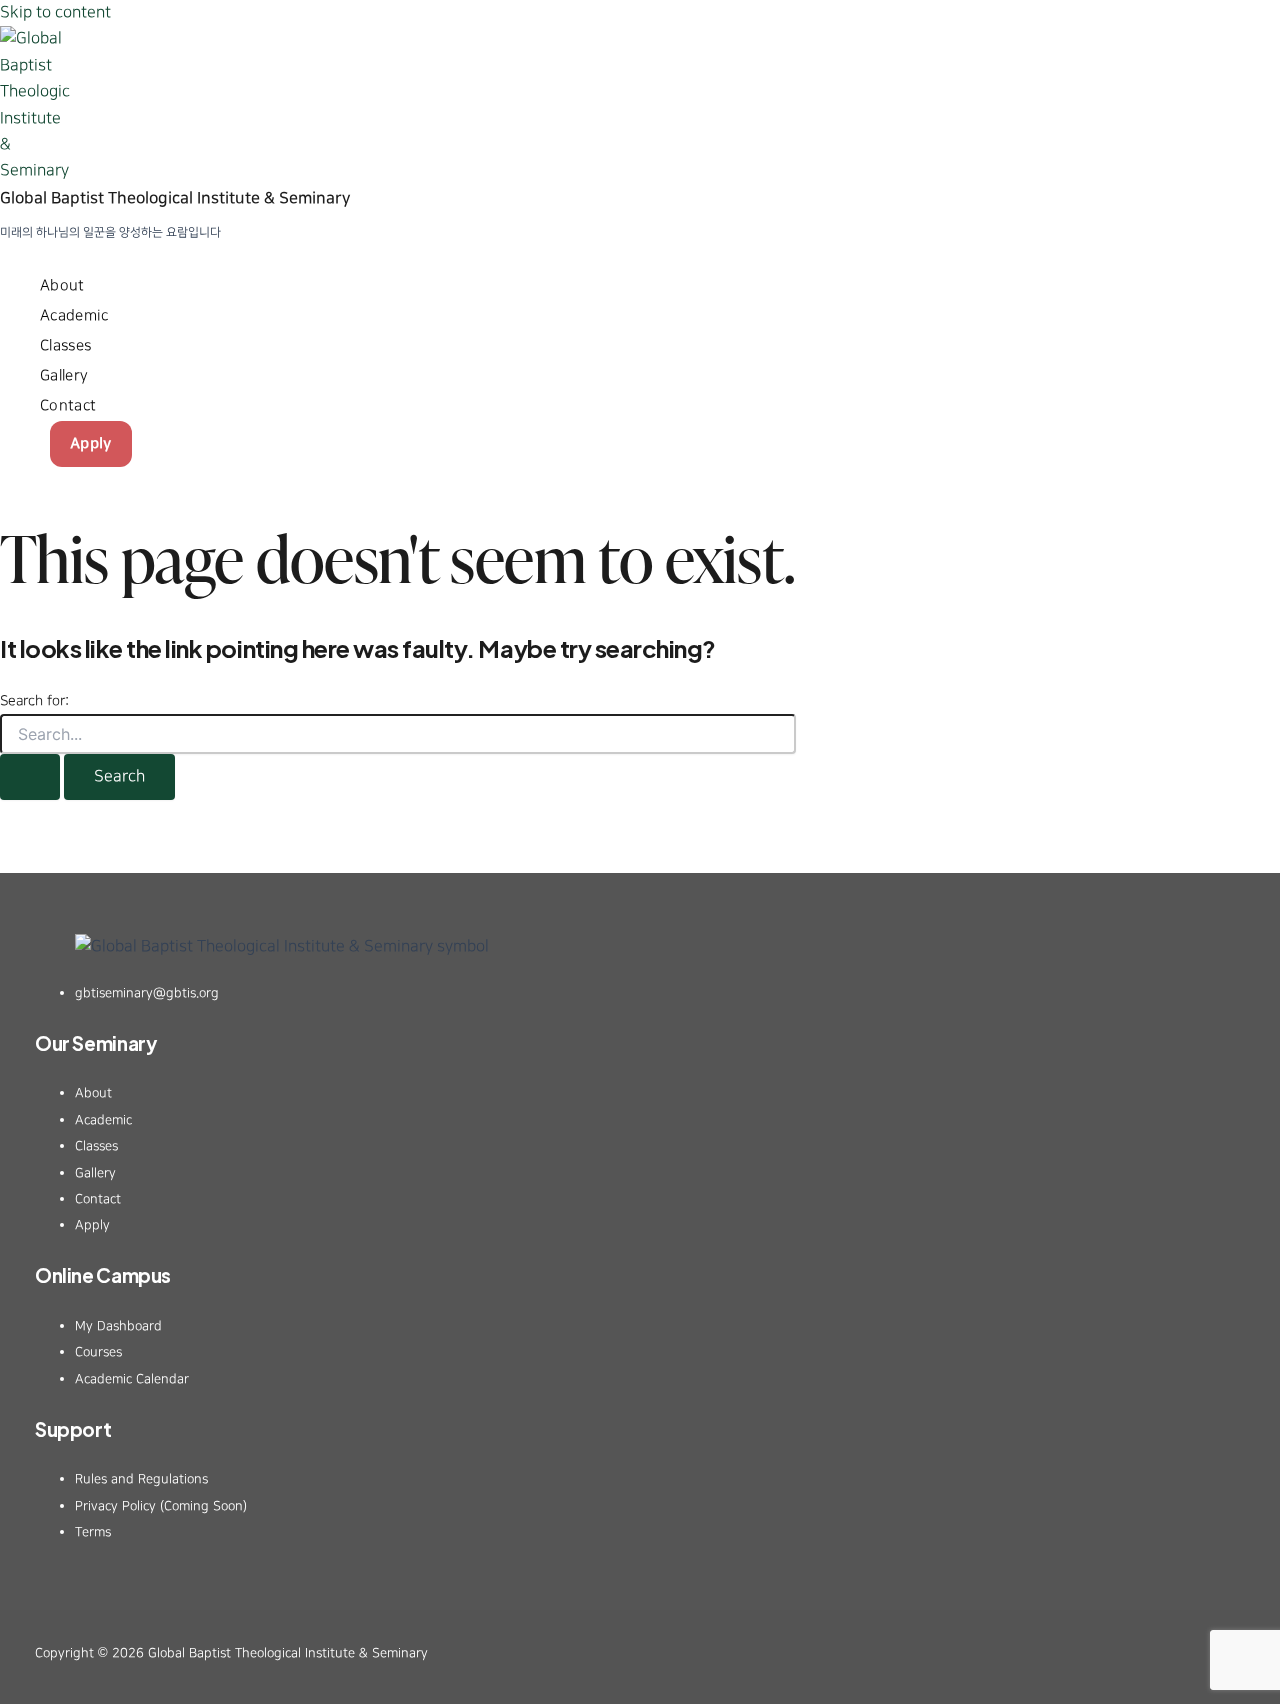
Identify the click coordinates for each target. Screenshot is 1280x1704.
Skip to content (55, 12)
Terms (93, 1532)
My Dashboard (118, 1326)
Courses (98, 1352)
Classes (65, 345)
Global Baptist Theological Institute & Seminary (175, 198)
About (62, 285)
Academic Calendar (132, 1379)
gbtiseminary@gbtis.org (147, 993)
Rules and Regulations (141, 1479)
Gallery (64, 375)
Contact (68, 405)
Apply (91, 443)
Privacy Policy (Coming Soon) (161, 1506)
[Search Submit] (30, 777)
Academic (74, 315)
